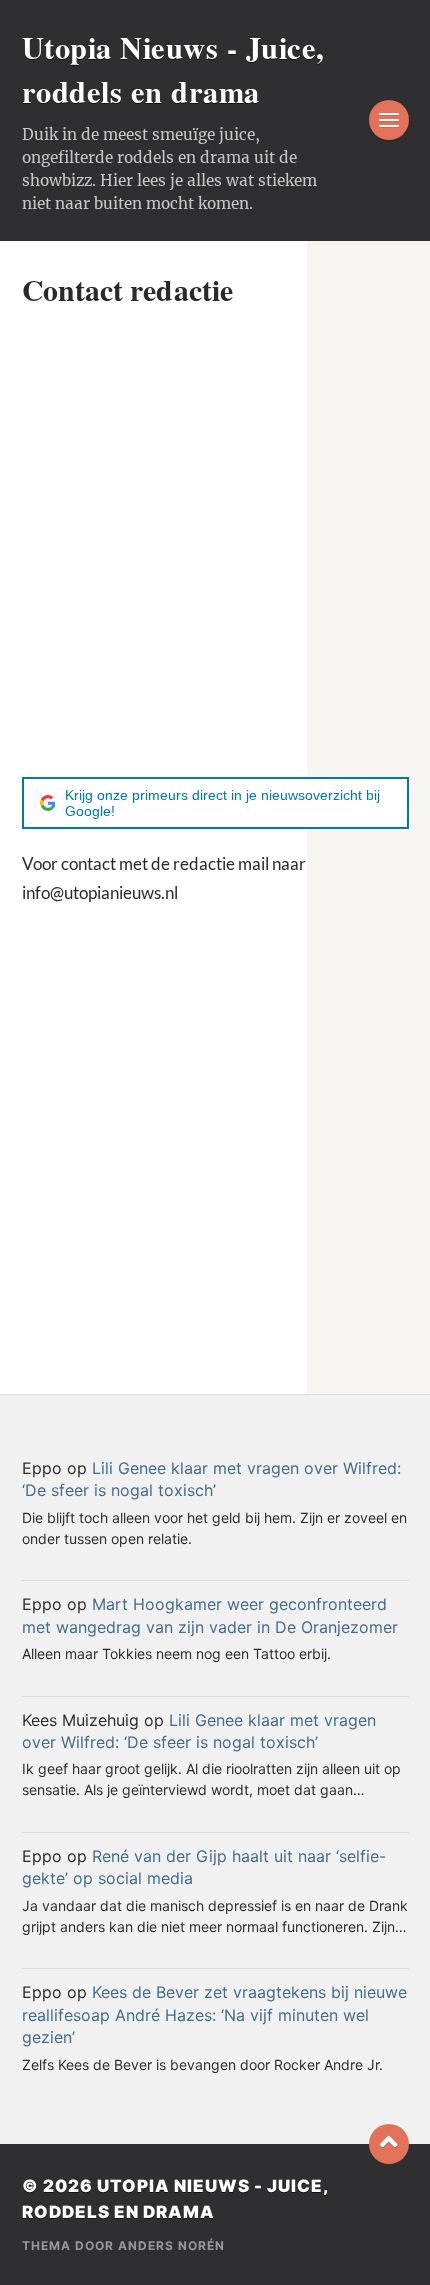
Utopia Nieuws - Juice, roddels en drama (173, 69)
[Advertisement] (215, 542)
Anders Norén (171, 2245)
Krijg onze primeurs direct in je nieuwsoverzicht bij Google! (222, 803)
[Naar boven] (389, 2144)
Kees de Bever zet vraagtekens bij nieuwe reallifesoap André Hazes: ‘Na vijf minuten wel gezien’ (214, 2014)
